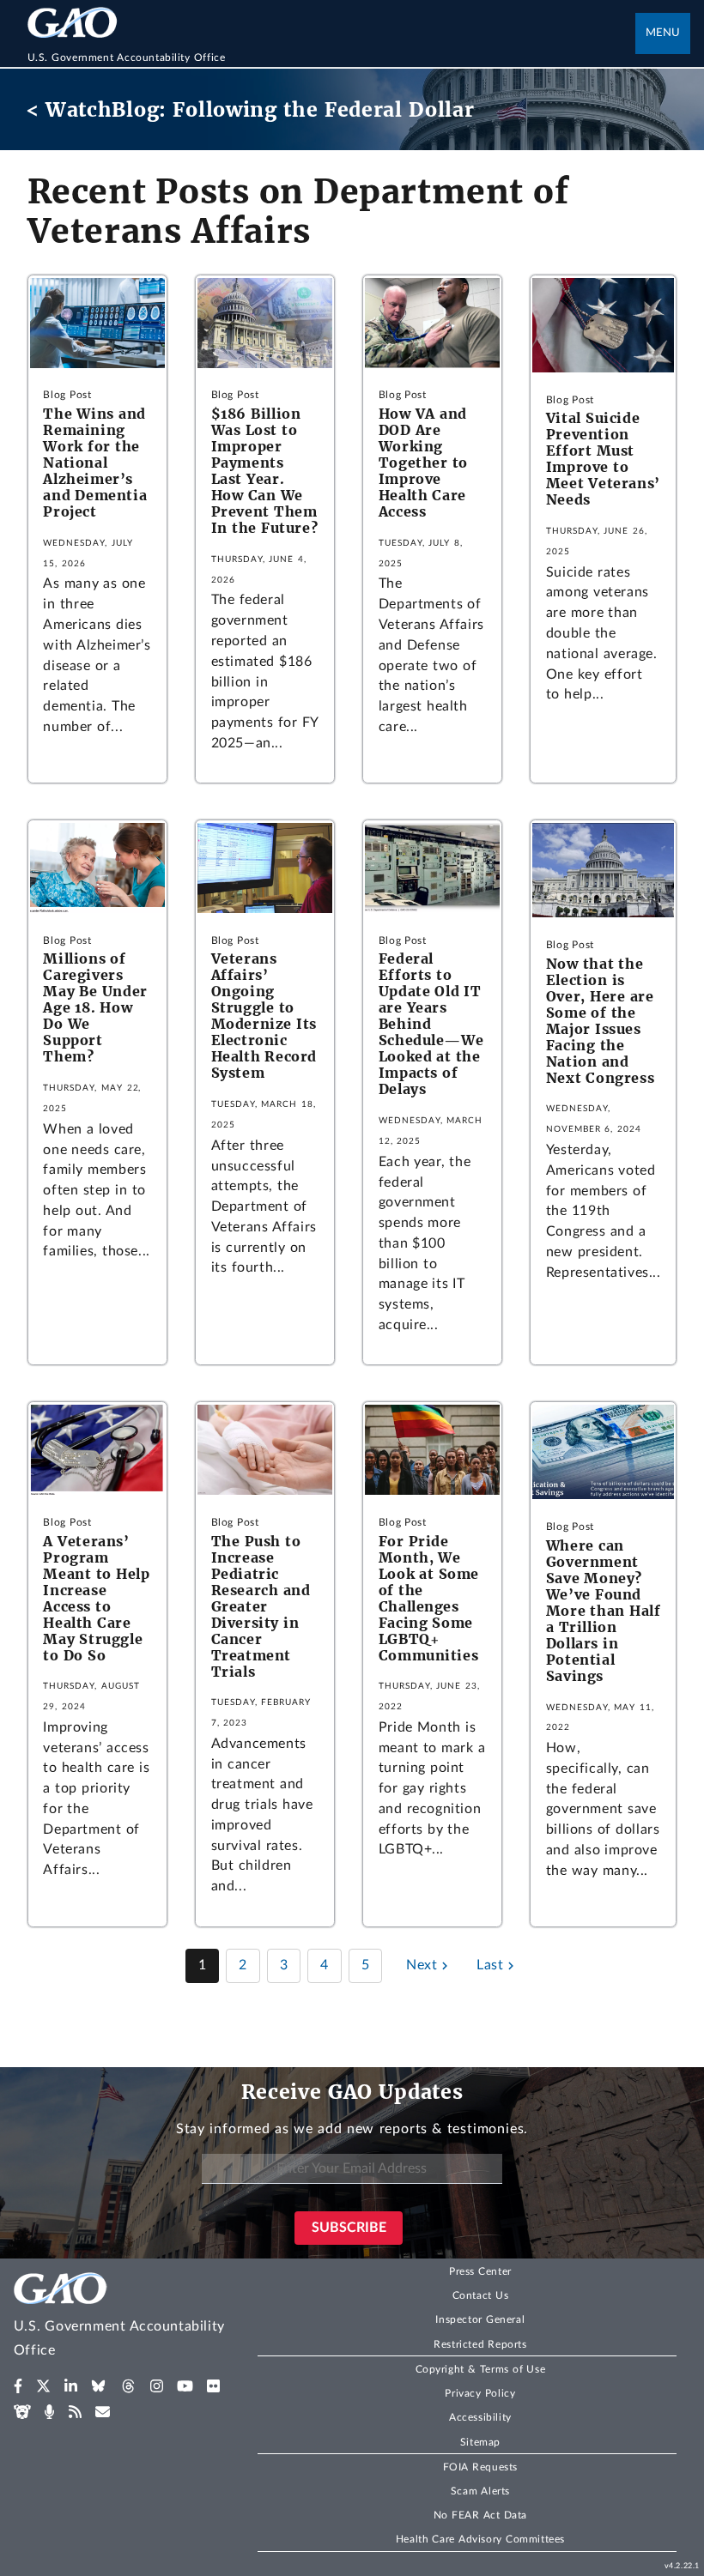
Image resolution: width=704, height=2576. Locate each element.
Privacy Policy (480, 2393)
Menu (663, 33)
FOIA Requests (480, 2467)
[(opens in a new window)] (18, 2386)
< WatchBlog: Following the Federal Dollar (250, 109)
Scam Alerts (480, 2491)
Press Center (480, 2271)
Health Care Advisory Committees (480, 2539)
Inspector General (480, 2319)
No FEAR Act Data (480, 2515)
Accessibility (480, 2417)
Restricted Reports (480, 2344)
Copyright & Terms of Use (481, 2369)
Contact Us (481, 2295)
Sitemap (480, 2442)
